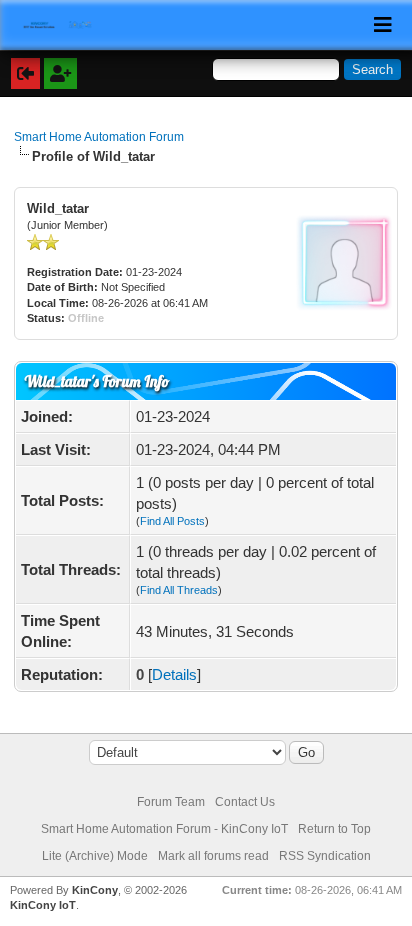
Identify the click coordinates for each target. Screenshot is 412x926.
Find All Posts (172, 521)
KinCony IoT (43, 905)
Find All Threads (179, 590)
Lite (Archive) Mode (95, 856)
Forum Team (171, 802)
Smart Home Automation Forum (99, 137)
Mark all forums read (213, 856)
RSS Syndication (325, 856)
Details (174, 674)
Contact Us (245, 802)
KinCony (95, 890)
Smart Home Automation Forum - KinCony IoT (164, 829)
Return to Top (334, 829)
